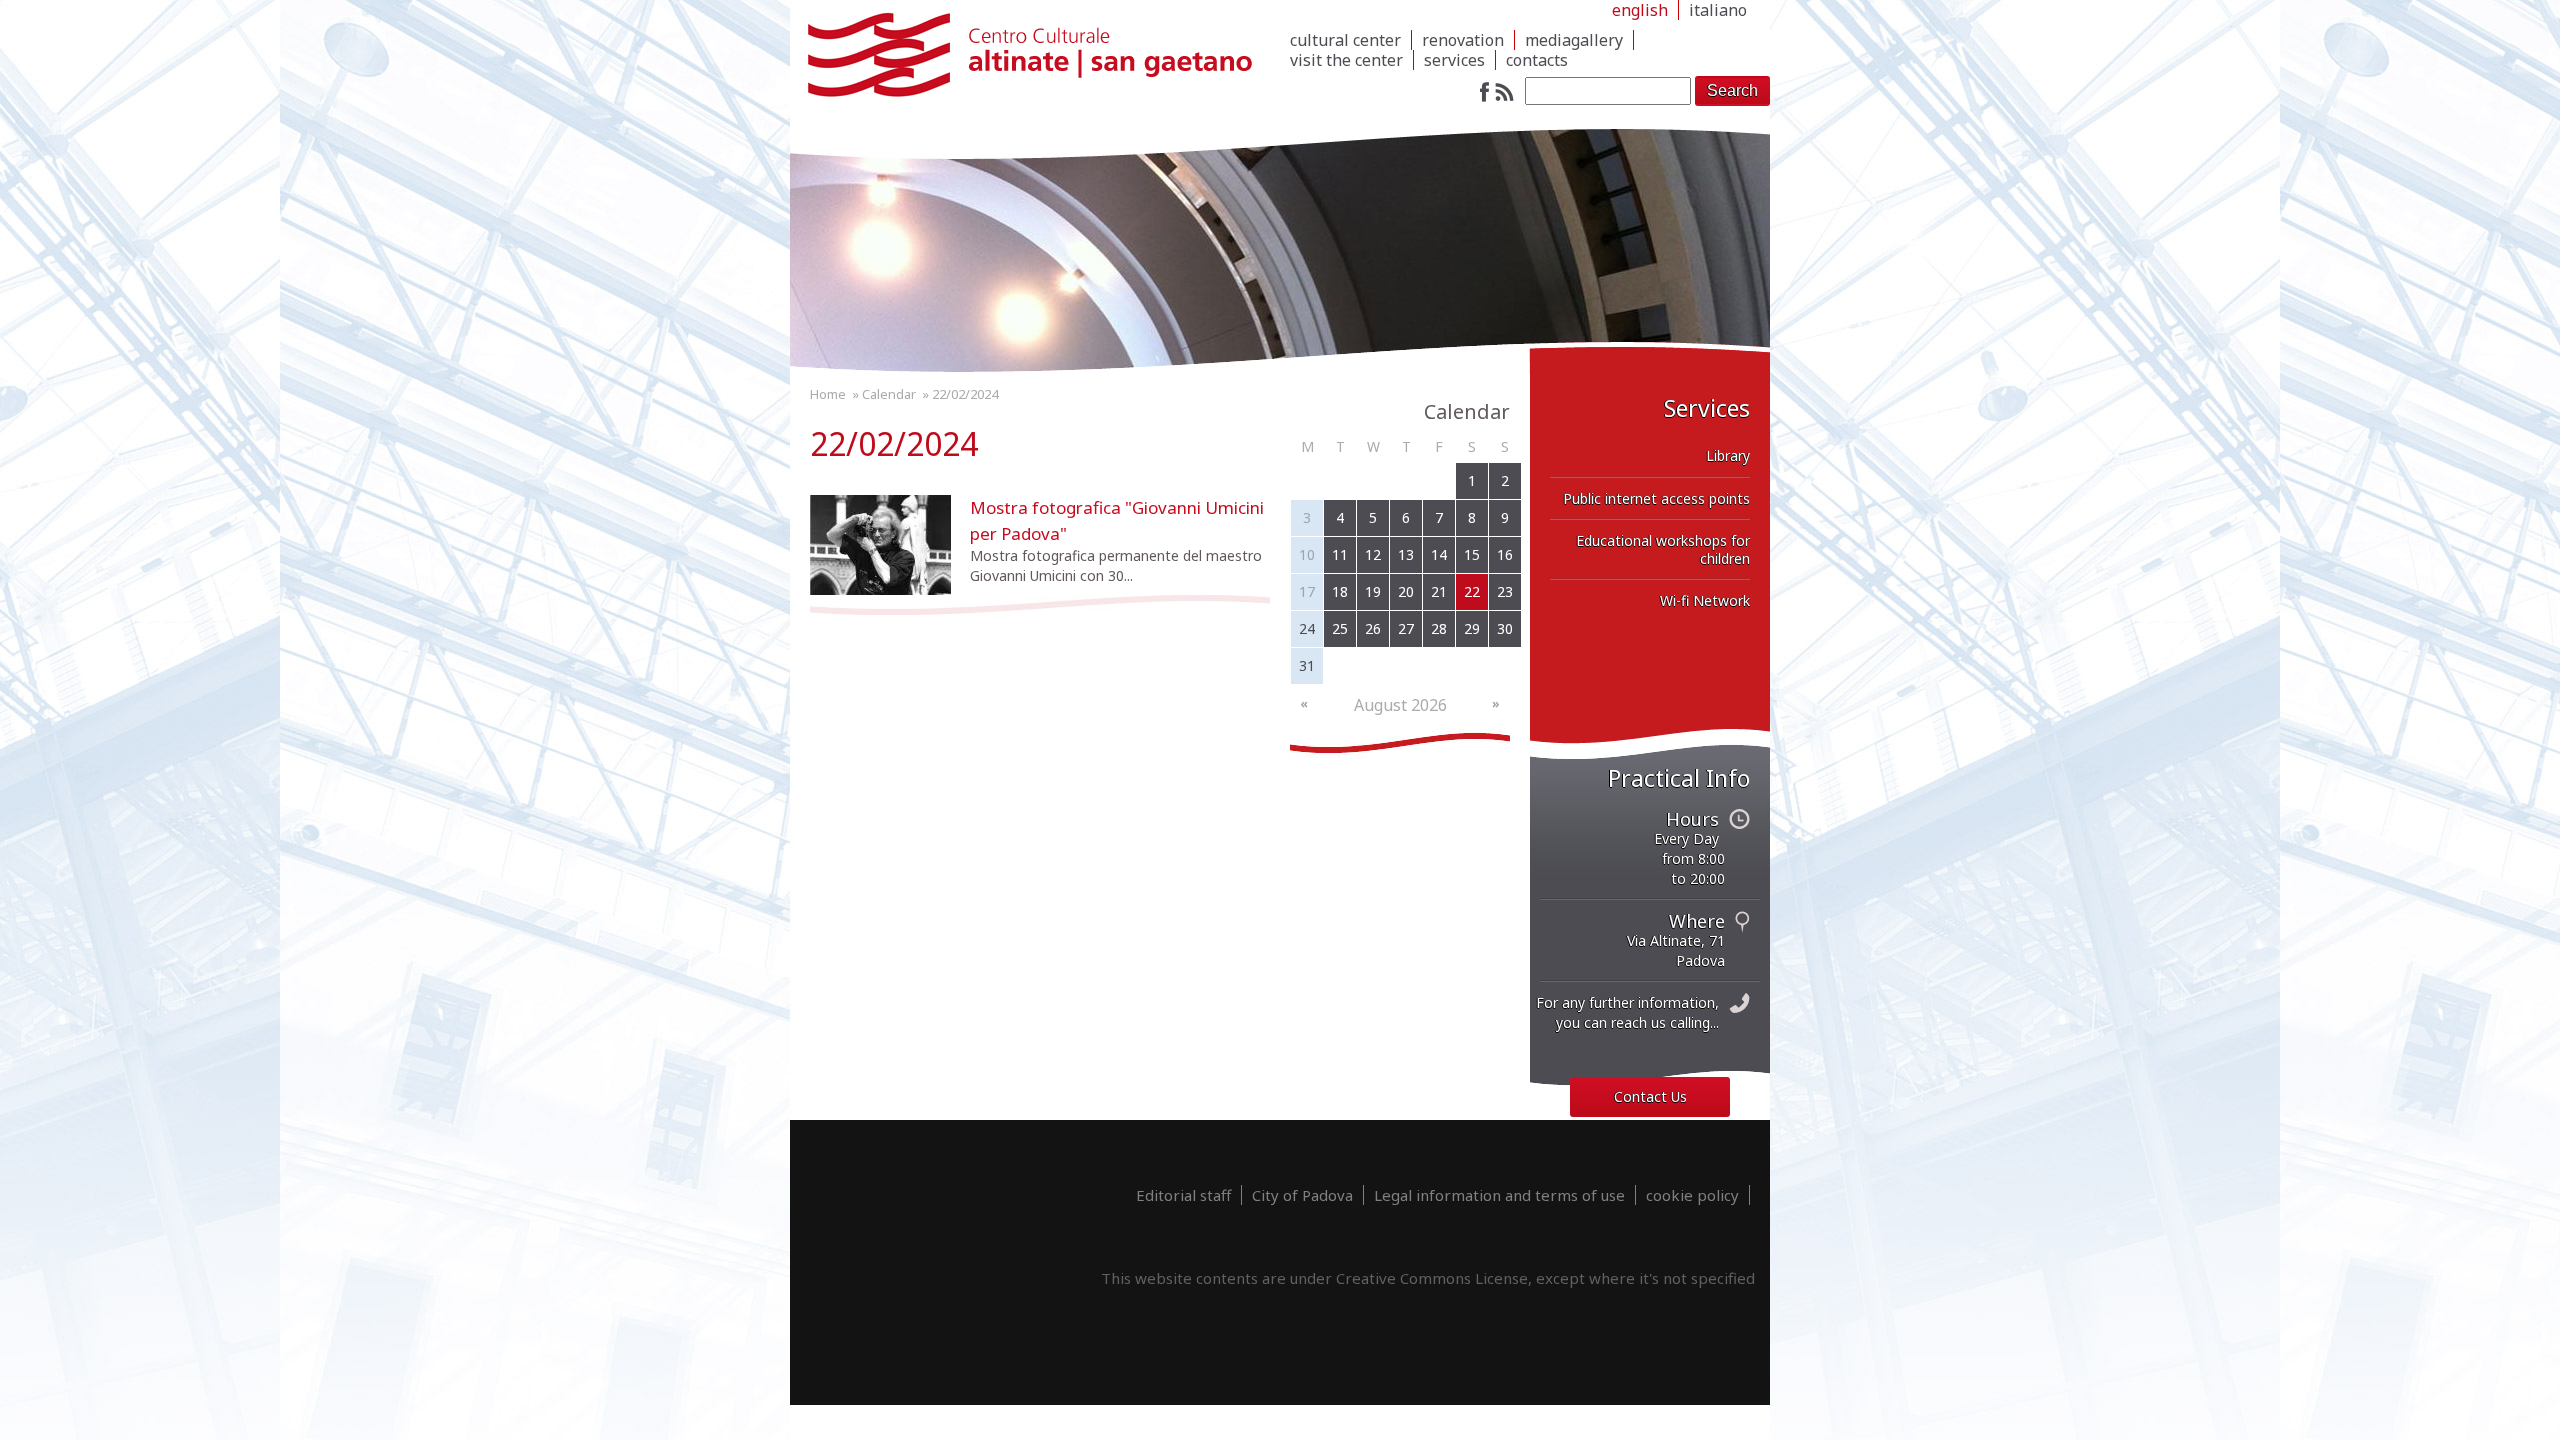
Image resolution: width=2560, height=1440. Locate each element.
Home (828, 394)
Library (1728, 455)
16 (1505, 554)
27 (1406, 628)
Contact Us (1650, 1096)
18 (1340, 591)
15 (1472, 554)
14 (1439, 554)
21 (1439, 591)
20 (1406, 591)
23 (1505, 591)
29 (1472, 628)
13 (1406, 554)
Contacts (1537, 60)
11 (1340, 554)
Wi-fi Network (1705, 600)
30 (1505, 628)
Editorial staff (1183, 1195)
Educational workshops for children (1663, 549)
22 (1472, 591)
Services (1454, 60)
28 (1439, 628)
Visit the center (1346, 60)
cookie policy (1692, 1195)
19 (1373, 591)
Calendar (889, 394)
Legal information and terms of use (1499, 1195)
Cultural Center (1345, 40)
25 (1340, 628)
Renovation (1463, 40)
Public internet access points (1656, 498)
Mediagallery (1574, 40)
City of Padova (1302, 1195)
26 (1373, 628)
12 (1373, 554)
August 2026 (1400, 705)
